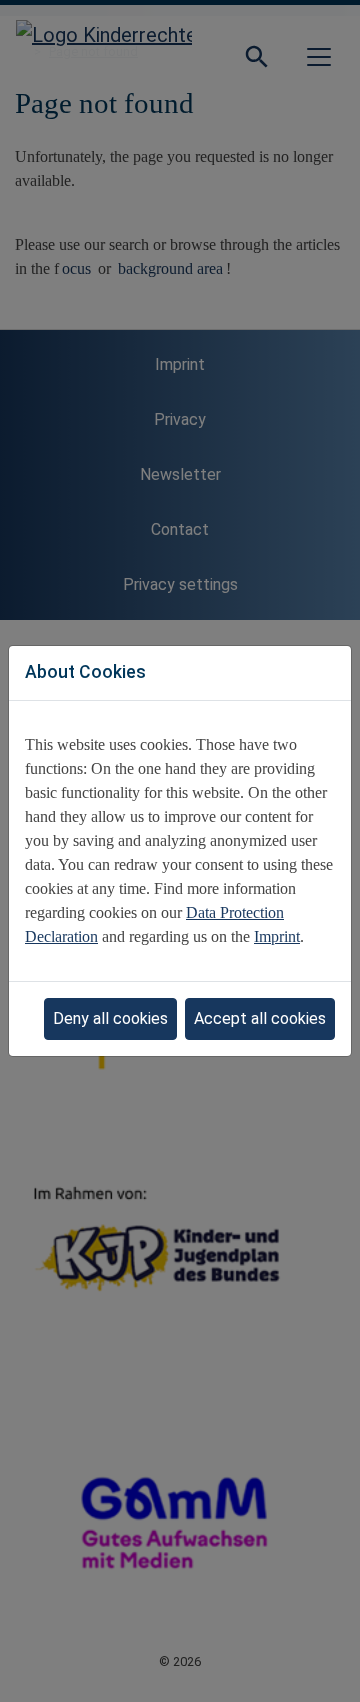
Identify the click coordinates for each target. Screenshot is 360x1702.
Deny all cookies (110, 1018)
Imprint (277, 936)
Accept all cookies (260, 1018)
